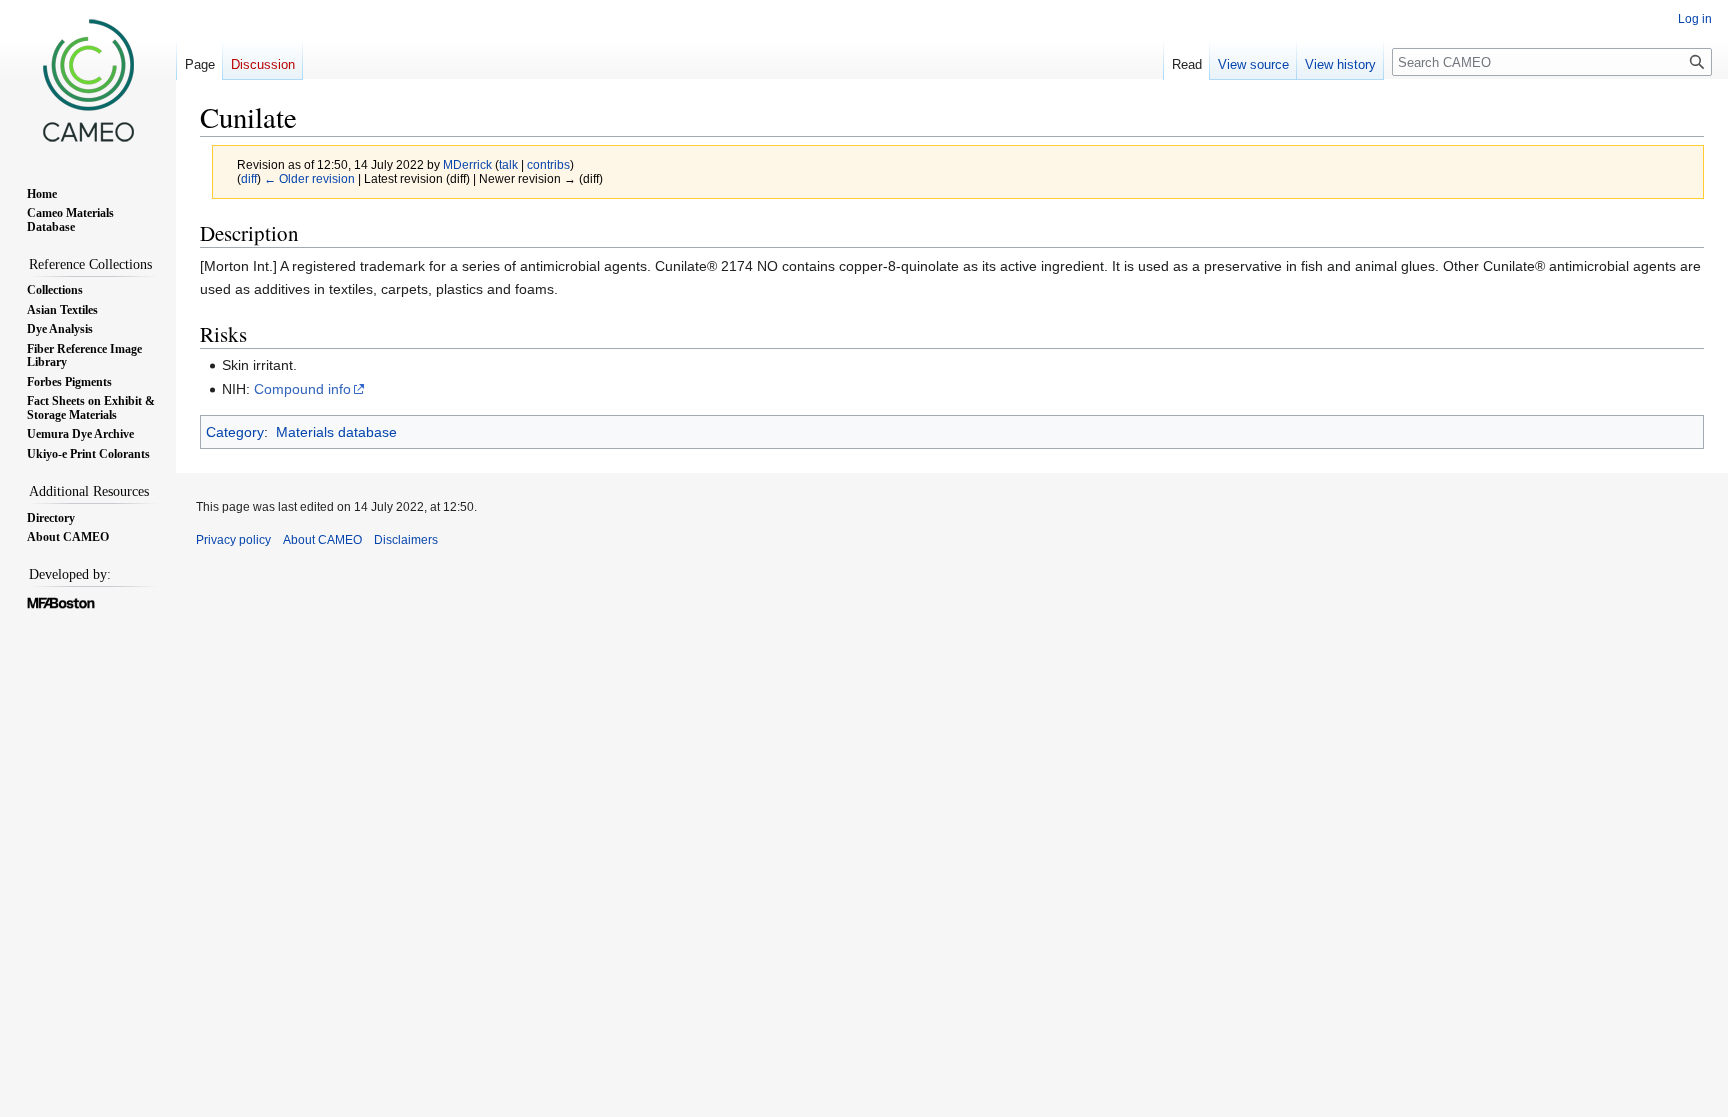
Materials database (336, 432)
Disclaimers (406, 540)
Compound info (302, 389)
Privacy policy (233, 540)
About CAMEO (322, 540)
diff (249, 178)
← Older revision (309, 178)
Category (235, 432)
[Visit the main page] (88, 80)
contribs (548, 164)
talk (508, 164)
